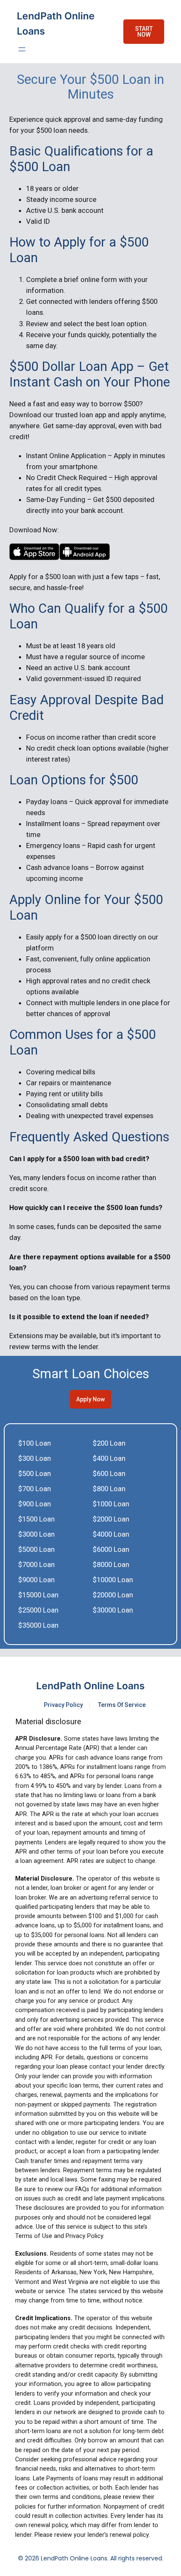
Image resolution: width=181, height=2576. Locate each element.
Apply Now (90, 1399)
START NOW (144, 32)
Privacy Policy (63, 1705)
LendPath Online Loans (90, 1686)
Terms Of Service (122, 1705)
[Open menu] (22, 49)
